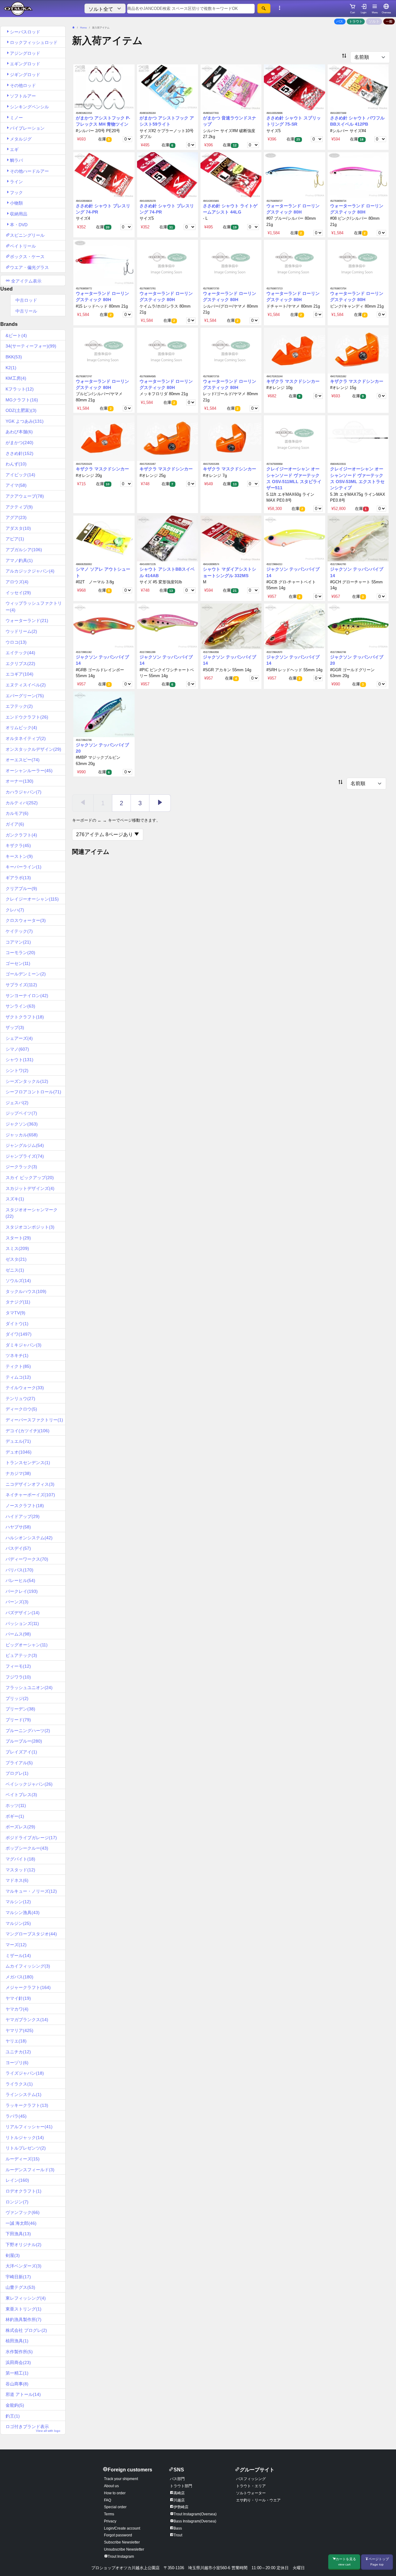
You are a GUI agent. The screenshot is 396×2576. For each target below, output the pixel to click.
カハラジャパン (24, 792)
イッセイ (18, 593)
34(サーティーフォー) (31, 346)
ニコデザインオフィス (30, 1484)
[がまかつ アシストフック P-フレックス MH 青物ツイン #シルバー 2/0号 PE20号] (104, 87)
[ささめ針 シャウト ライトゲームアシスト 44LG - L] (231, 175)
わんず (16, 464)
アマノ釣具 (19, 560)
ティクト (18, 1366)
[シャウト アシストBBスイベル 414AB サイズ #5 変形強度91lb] (168, 538)
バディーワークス (27, 1559)
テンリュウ (20, 1398)
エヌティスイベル (26, 685)
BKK (14, 357)
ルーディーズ (23, 2159)
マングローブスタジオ (31, 1934)
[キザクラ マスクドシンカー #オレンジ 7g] (231, 438)
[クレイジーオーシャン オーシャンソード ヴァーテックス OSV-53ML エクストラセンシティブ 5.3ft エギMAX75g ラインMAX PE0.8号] (358, 438)
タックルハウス (26, 1291)
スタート (18, 1238)
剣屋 (13, 2255)
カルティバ (22, 803)
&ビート (16, 335)
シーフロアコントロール (33, 1092)
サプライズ (21, 985)
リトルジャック (25, 2137)
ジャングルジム (25, 1145)
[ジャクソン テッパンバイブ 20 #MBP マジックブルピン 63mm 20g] (104, 714)
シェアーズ (19, 1038)
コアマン (18, 942)
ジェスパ (17, 1103)
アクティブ (19, 507)
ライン (16, 182)
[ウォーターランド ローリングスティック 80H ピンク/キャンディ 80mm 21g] (358, 263)
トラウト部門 (181, 2486)
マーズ (16, 1945)
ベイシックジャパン (29, 1784)
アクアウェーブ (25, 496)
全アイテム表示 (26, 281)
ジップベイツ (21, 1113)
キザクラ (18, 845)
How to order (115, 2493)
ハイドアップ (23, 1516)
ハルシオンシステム (29, 1538)
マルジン (18, 1923)
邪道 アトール (23, 2394)
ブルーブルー (24, 1741)
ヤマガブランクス (27, 2020)
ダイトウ (17, 1324)
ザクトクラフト (25, 1017)
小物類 (16, 203)
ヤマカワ (17, 2009)
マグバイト (20, 1859)
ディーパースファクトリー (34, 1420)
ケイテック (19, 931)
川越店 (179, 2500)
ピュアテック (21, 1655)
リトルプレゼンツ (26, 2148)
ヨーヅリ (17, 2063)
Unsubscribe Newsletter (124, 2549)
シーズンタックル (27, 1081)
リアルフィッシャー (29, 2127)
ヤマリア (19, 2030)
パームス (18, 1634)
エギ (14, 149)
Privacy (110, 2521)
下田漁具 (18, 2234)
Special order (115, 2507)
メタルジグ (21, 139)
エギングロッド (25, 64)
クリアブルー (21, 888)
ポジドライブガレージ (31, 1838)
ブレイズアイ (21, 1752)
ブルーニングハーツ (28, 1731)
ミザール (18, 1956)
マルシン (18, 1902)
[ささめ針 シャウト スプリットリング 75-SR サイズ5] (294, 87)
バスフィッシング (251, 2479)
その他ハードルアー (29, 171)
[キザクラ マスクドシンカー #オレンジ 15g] (358, 350)
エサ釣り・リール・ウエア (258, 2500)
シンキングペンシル (29, 107)
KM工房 (16, 378)
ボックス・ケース (27, 257)
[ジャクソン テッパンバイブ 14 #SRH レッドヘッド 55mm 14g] (294, 626)
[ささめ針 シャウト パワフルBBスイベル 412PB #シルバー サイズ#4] (358, 87)
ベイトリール (23, 246)
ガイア (15, 824)
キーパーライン (24, 867)
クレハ (15, 910)
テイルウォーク (25, 1388)
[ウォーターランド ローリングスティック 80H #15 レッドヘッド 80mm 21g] (104, 263)
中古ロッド (26, 300)
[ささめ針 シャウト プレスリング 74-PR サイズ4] (104, 175)
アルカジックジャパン (30, 571)
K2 (11, 368)
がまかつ (19, 443)
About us (111, 2486)
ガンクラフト (21, 835)
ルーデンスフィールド (30, 2170)
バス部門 (177, 2479)
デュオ (19, 1452)
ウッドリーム (21, 631)
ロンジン (17, 2202)
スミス (17, 1248)
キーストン (19, 856)
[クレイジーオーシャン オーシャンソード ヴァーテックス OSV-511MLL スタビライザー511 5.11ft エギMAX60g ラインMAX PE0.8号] (294, 438)
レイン (17, 2180)
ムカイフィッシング (28, 1966)
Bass (178, 2528)
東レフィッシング (26, 2298)
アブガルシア (24, 550)
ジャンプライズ (25, 1156)
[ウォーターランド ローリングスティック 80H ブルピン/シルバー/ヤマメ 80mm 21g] (104, 350)
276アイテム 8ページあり (105, 834)
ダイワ (19, 1334)
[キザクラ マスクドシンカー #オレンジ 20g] (104, 438)
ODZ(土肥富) (21, 410)
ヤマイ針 (18, 1998)
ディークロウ (21, 1409)
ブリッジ (17, 1698)
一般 (389, 21)
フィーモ (18, 1666)
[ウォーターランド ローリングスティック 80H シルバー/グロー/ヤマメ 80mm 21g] (231, 263)
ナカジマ (18, 1473)
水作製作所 (19, 2352)
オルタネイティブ (26, 738)
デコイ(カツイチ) (28, 1431)
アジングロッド (25, 53)
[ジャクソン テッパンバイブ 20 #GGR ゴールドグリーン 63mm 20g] (358, 626)
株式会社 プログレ (26, 2330)
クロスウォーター (26, 920)
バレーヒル (20, 1580)
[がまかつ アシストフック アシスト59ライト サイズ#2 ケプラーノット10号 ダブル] (168, 87)
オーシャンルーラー (29, 771)
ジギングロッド (25, 75)
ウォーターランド (27, 620)
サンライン (20, 1006)
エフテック (19, 706)
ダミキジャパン (24, 1345)
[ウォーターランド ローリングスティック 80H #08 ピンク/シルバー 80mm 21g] (358, 175)
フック (16, 192)
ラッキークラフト (27, 2105)
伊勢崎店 (181, 2507)
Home (83, 28)
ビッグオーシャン (27, 1645)
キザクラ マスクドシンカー (293, 381)
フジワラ (18, 1677)
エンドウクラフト (27, 717)
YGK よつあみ (25, 421)
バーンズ (17, 1602)
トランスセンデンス (28, 1463)
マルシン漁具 (23, 1913)
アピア (15, 539)
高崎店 (179, 2493)
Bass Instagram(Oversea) (195, 2521)
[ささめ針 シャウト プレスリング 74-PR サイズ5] (168, 175)
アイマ (16, 485)
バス (340, 21)
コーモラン (20, 953)
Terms (109, 2514)
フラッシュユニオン (29, 1688)
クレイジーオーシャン (32, 899)
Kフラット (20, 389)
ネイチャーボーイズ (30, 1495)
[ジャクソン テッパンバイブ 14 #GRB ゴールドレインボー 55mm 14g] (104, 626)
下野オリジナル (24, 2245)
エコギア (19, 674)
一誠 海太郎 (21, 2223)
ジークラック (21, 1167)
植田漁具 (17, 2341)
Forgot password (118, 2535)
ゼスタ (16, 1259)
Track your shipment (121, 2479)
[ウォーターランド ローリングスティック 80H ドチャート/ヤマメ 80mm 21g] (294, 263)
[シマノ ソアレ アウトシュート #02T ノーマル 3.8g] (104, 538)
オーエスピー (23, 760)
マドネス (17, 1880)
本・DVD (19, 225)
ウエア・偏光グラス (29, 267)
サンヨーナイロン (27, 996)
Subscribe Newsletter (122, 2542)
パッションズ (22, 1623)
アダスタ (18, 528)
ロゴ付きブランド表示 (33, 2428)
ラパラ (16, 2116)
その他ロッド (23, 85)
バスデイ (18, 1548)
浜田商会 (18, 2362)
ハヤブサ (18, 1527)
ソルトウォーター (251, 2493)
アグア (16, 517)
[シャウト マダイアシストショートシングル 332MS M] (231, 538)
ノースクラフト (25, 1506)
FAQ (108, 2500)
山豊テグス (20, 2287)
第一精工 (17, 2373)
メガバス (19, 1977)
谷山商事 (17, 2384)
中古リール (26, 311)
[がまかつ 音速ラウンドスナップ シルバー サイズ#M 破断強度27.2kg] (231, 87)
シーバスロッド (25, 32)
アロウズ (17, 582)
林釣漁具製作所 (24, 2319)
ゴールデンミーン (26, 974)
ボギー (15, 1816)
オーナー (19, 781)
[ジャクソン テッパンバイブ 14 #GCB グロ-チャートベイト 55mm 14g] (294, 538)
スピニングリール (27, 235)
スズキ (15, 1199)
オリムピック (21, 728)
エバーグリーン (25, 696)
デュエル (18, 1441)
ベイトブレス (21, 1795)
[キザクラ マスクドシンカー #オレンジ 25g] (168, 438)
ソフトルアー (23, 96)
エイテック (20, 653)
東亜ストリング (24, 2309)
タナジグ (18, 1302)
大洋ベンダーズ (24, 2266)
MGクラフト (22, 400)
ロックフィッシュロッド (34, 42)
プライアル (19, 1763)
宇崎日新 (18, 2277)
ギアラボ (18, 878)
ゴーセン (18, 963)
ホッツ (16, 1805)
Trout (178, 2535)
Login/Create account (122, 2528)
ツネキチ (17, 1355)
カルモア (17, 813)
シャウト (19, 1060)
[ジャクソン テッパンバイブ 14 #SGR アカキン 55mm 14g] (231, 626)
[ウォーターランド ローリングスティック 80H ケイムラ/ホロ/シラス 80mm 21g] (168, 263)
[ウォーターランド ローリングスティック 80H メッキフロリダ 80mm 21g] (168, 350)
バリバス (19, 1570)
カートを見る (346, 2562)
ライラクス (19, 2084)
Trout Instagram (121, 2557)
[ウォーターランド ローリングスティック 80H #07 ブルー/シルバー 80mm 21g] (294, 175)
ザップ (15, 1027)
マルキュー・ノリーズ (31, 1891)
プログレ (17, 1773)
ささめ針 (19, 453)
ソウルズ (18, 1281)
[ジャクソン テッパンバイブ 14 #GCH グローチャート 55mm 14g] (358, 538)
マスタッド (20, 1870)
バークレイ (22, 1591)
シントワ (17, 1070)
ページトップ (379, 2562)
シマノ (17, 1049)
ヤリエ (16, 2041)
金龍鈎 (15, 2405)
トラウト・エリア (251, 2486)
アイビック (20, 475)
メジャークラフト (28, 1987)
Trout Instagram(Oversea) (195, 2514)
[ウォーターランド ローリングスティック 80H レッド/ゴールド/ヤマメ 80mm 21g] (231, 350)
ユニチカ (18, 2052)
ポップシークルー (27, 1848)
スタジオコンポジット (30, 1227)
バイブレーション (27, 128)
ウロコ (16, 642)
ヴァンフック (23, 2212)
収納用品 (19, 214)
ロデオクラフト (24, 2191)
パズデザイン (23, 1613)
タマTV (15, 1313)
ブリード (18, 1720)
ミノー (16, 118)
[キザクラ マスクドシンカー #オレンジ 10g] (294, 350)
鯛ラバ (16, 160)
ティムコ (18, 1377)
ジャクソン (22, 1124)
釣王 (13, 2416)
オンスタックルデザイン (33, 749)
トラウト (356, 21)
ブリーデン (20, 1709)
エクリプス (20, 663)
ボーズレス (20, 1827)
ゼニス (15, 1270)
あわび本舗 (19, 432)
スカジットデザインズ (30, 1188)
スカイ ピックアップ (30, 1178)
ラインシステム (24, 2094)
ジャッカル (22, 1135)
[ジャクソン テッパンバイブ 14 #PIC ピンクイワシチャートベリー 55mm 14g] (168, 626)
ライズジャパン (25, 2073)
